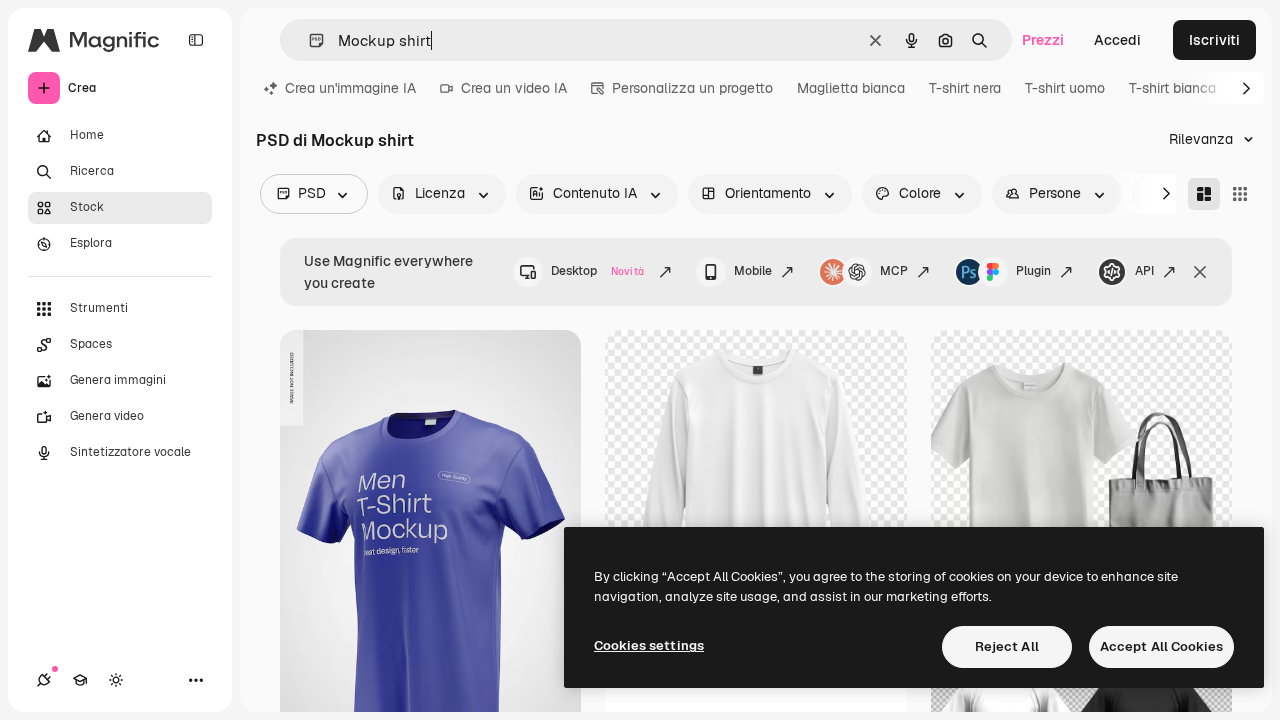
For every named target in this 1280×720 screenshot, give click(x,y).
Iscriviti (1214, 40)
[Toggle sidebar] (196, 40)
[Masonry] (1204, 194)
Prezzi (1043, 40)
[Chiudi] (1200, 272)
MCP (894, 271)
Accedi (1117, 40)
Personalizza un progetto (692, 88)
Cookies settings (649, 645)
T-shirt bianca (1172, 88)
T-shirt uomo (1065, 88)
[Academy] (80, 680)
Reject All (1007, 646)
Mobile (753, 271)
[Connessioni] (44, 680)
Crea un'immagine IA (350, 88)
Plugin (1033, 271)
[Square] (1240, 194)
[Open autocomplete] (308, 40)
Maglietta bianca (851, 88)
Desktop (597, 271)
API (1144, 271)
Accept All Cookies (1161, 646)
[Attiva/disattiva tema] (116, 680)
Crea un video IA (514, 88)
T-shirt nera (965, 88)
